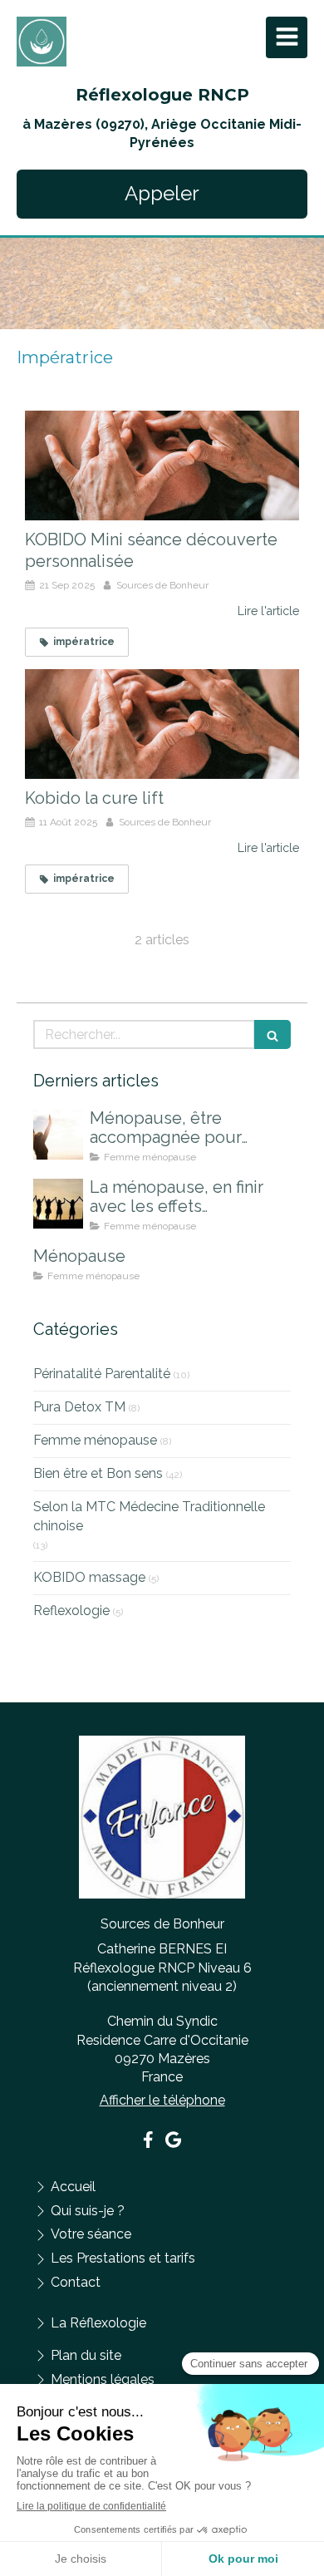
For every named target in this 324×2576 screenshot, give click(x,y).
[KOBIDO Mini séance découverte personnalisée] (162, 465)
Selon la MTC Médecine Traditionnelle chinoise (149, 1516)
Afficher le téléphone (162, 2100)
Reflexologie (71, 1611)
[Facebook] (148, 2143)
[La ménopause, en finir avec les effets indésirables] (58, 1204)
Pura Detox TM (79, 1407)
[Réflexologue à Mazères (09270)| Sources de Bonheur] (42, 42)
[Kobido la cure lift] (162, 724)
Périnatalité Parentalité (102, 1374)
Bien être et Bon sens (98, 1473)
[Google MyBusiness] (173, 2143)
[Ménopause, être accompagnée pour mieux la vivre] (58, 1135)
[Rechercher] (272, 1034)
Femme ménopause (95, 1440)
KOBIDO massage (89, 1577)
